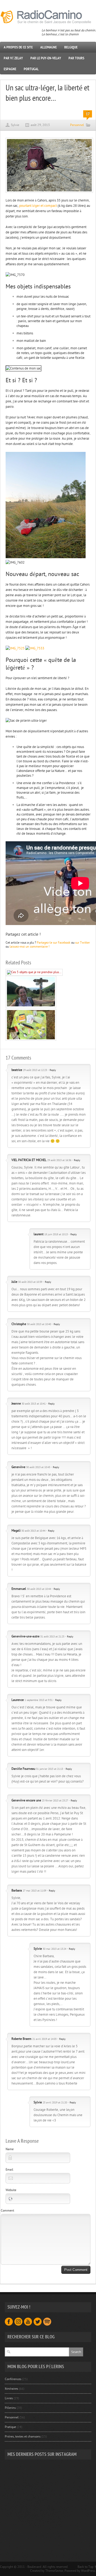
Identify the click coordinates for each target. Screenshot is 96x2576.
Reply (53, 1070)
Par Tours (76, 58)
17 (88, 114)
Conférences (13, 2379)
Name (10, 2149)
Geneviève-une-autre (25, 1636)
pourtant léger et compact (38, 206)
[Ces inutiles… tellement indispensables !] (31, 1040)
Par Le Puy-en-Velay (46, 58)
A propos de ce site (18, 47)
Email (9, 2170)
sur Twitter (83, 943)
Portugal (31, 69)
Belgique (71, 47)
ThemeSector (54, 2571)
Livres (9, 2398)
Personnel (77, 125)
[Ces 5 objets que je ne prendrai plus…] (34, 972)
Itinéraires (11, 2389)
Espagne (10, 69)
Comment (7, 2211)
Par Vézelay (13, 58)
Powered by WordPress (80, 2571)
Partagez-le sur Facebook (54, 943)
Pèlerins (10, 2408)
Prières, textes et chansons (23, 2436)
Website (11, 2190)
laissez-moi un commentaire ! (30, 947)
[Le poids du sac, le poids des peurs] (31, 1007)
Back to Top (85, 2567)
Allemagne (49, 47)
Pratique (10, 2427)
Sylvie (15, 125)
